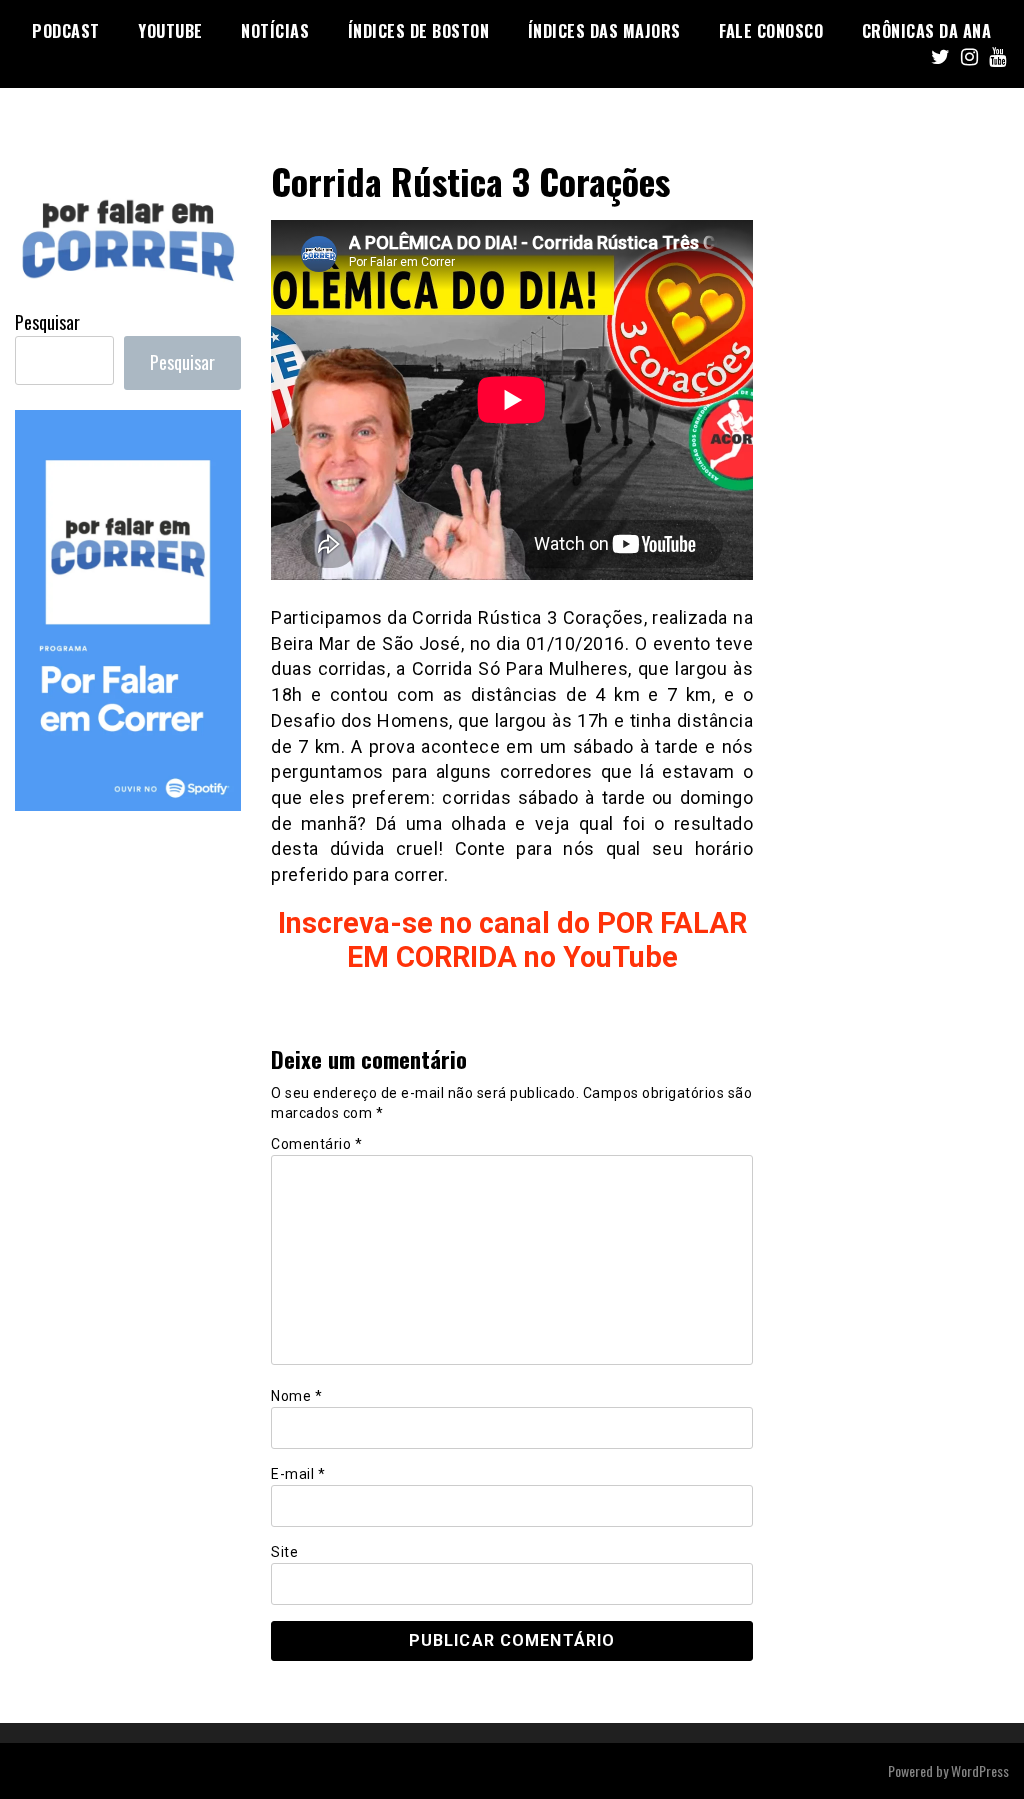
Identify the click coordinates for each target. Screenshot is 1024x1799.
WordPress (980, 1770)
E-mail (298, 1474)
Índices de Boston (419, 31)
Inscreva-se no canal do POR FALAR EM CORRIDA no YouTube (512, 940)
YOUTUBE (170, 31)
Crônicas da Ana (927, 31)
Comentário (316, 1144)
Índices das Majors (604, 31)
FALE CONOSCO (771, 31)
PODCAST (66, 31)
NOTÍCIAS (275, 31)
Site (284, 1552)
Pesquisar (47, 322)
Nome (296, 1396)
